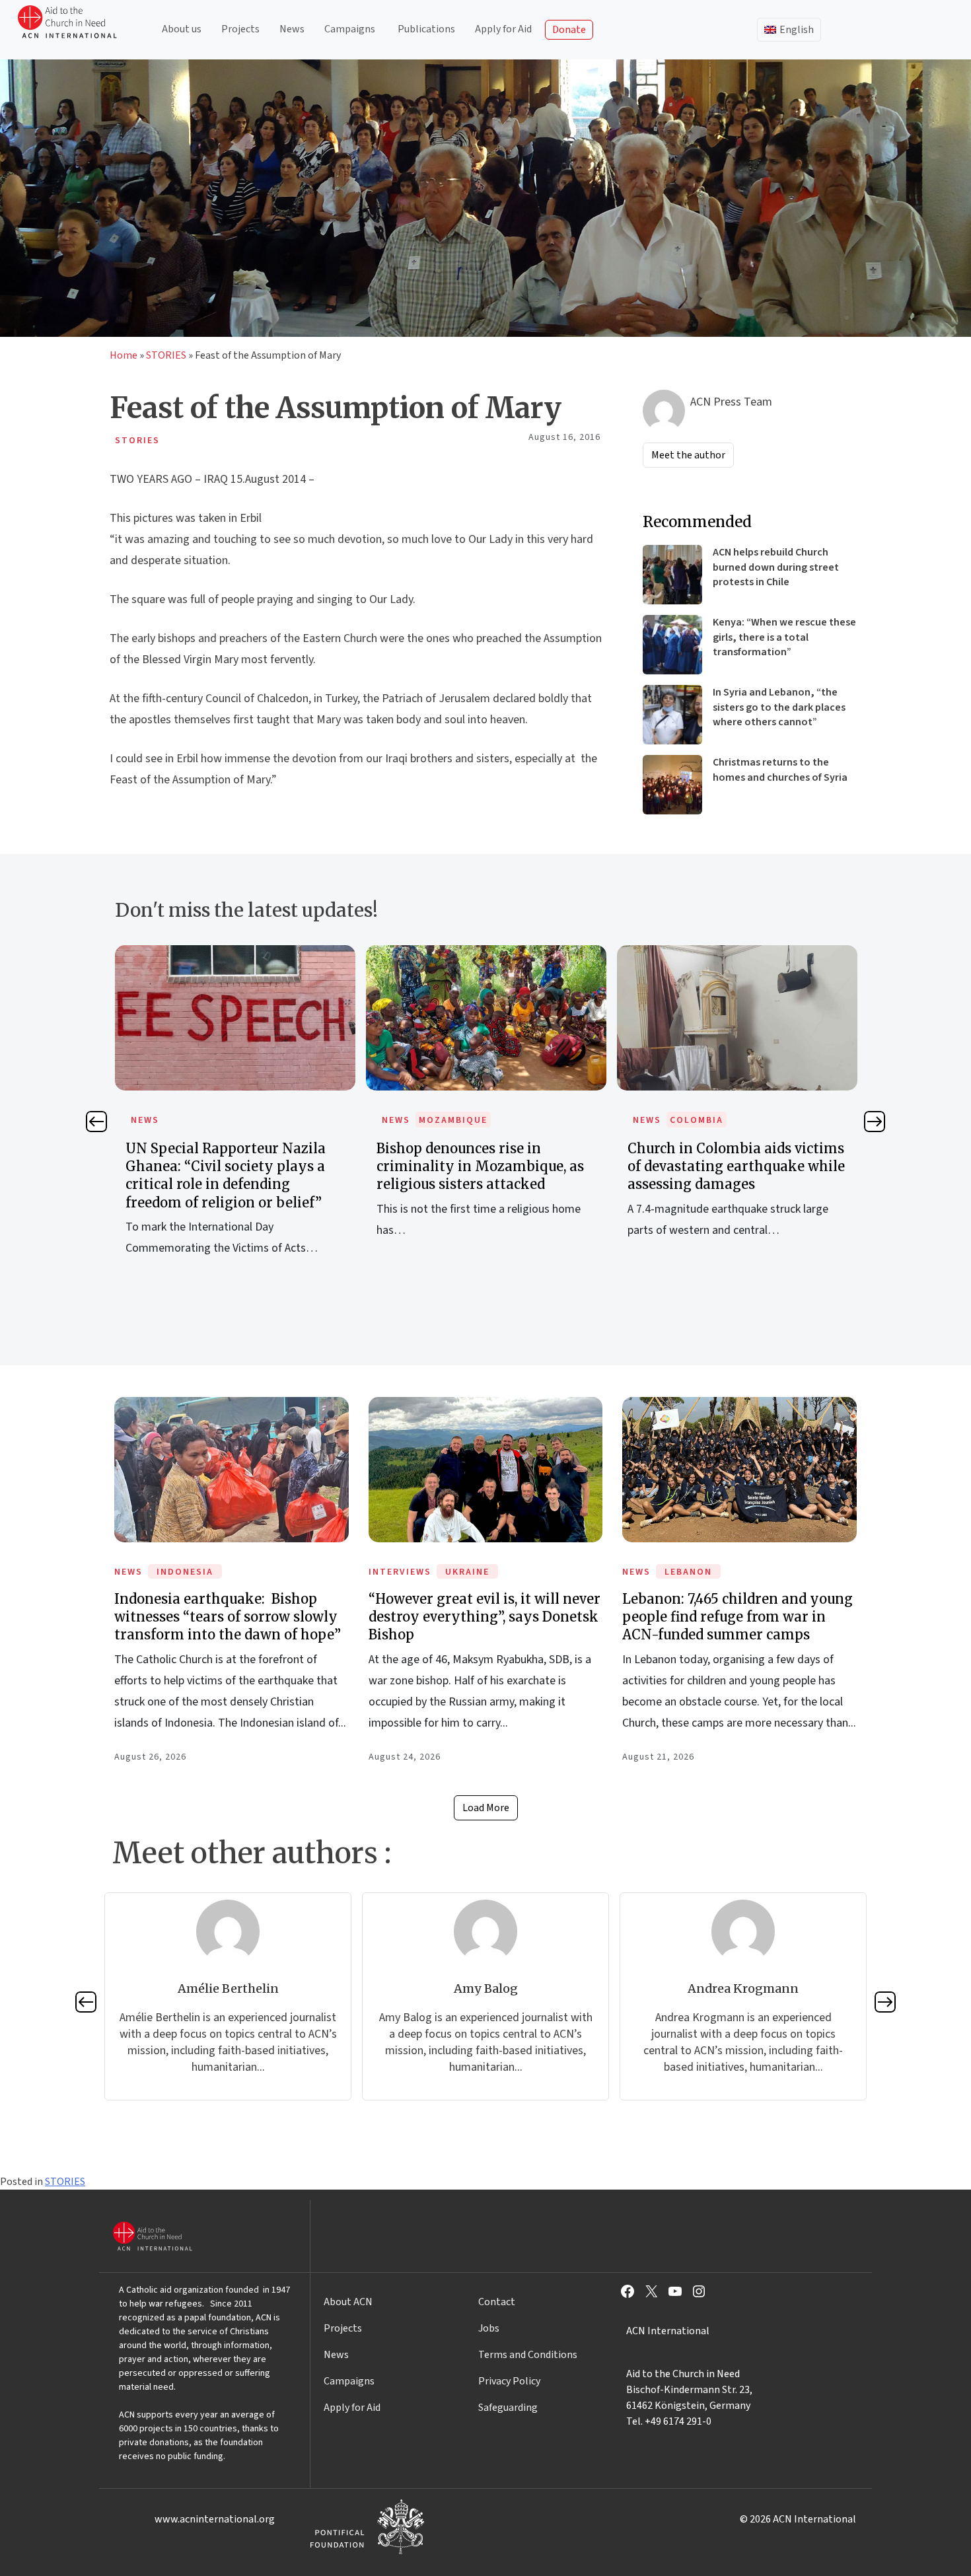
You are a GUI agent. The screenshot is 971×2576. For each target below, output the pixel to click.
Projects (240, 29)
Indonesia (185, 1572)
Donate (569, 30)
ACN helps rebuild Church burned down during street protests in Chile (776, 567)
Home (124, 355)
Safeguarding (508, 2408)
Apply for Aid (503, 29)
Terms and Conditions (528, 2355)
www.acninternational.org (215, 2519)
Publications (426, 29)
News (292, 29)
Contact (497, 2302)
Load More (486, 1808)
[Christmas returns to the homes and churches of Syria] (672, 785)
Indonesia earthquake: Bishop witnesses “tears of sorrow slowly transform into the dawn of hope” (228, 1617)
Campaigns (350, 29)
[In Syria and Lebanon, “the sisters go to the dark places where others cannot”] (672, 715)
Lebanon (688, 1572)
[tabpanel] (235, 1115)
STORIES (166, 355)
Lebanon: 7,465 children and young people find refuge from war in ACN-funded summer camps (737, 1617)
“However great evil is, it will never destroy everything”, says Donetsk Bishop (485, 1617)
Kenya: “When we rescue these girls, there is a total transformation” (784, 637)
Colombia (697, 1120)
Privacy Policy (509, 2381)
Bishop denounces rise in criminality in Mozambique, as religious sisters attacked (480, 1166)
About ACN (348, 2302)
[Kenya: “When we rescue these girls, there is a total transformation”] (672, 645)
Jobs (489, 2328)
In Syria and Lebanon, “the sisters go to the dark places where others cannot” (779, 707)
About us (182, 29)
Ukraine (467, 1572)
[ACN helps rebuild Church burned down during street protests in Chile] (672, 575)
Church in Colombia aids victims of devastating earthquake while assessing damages (736, 1166)
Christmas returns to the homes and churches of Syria (780, 769)
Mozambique (453, 1120)
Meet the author (688, 455)
